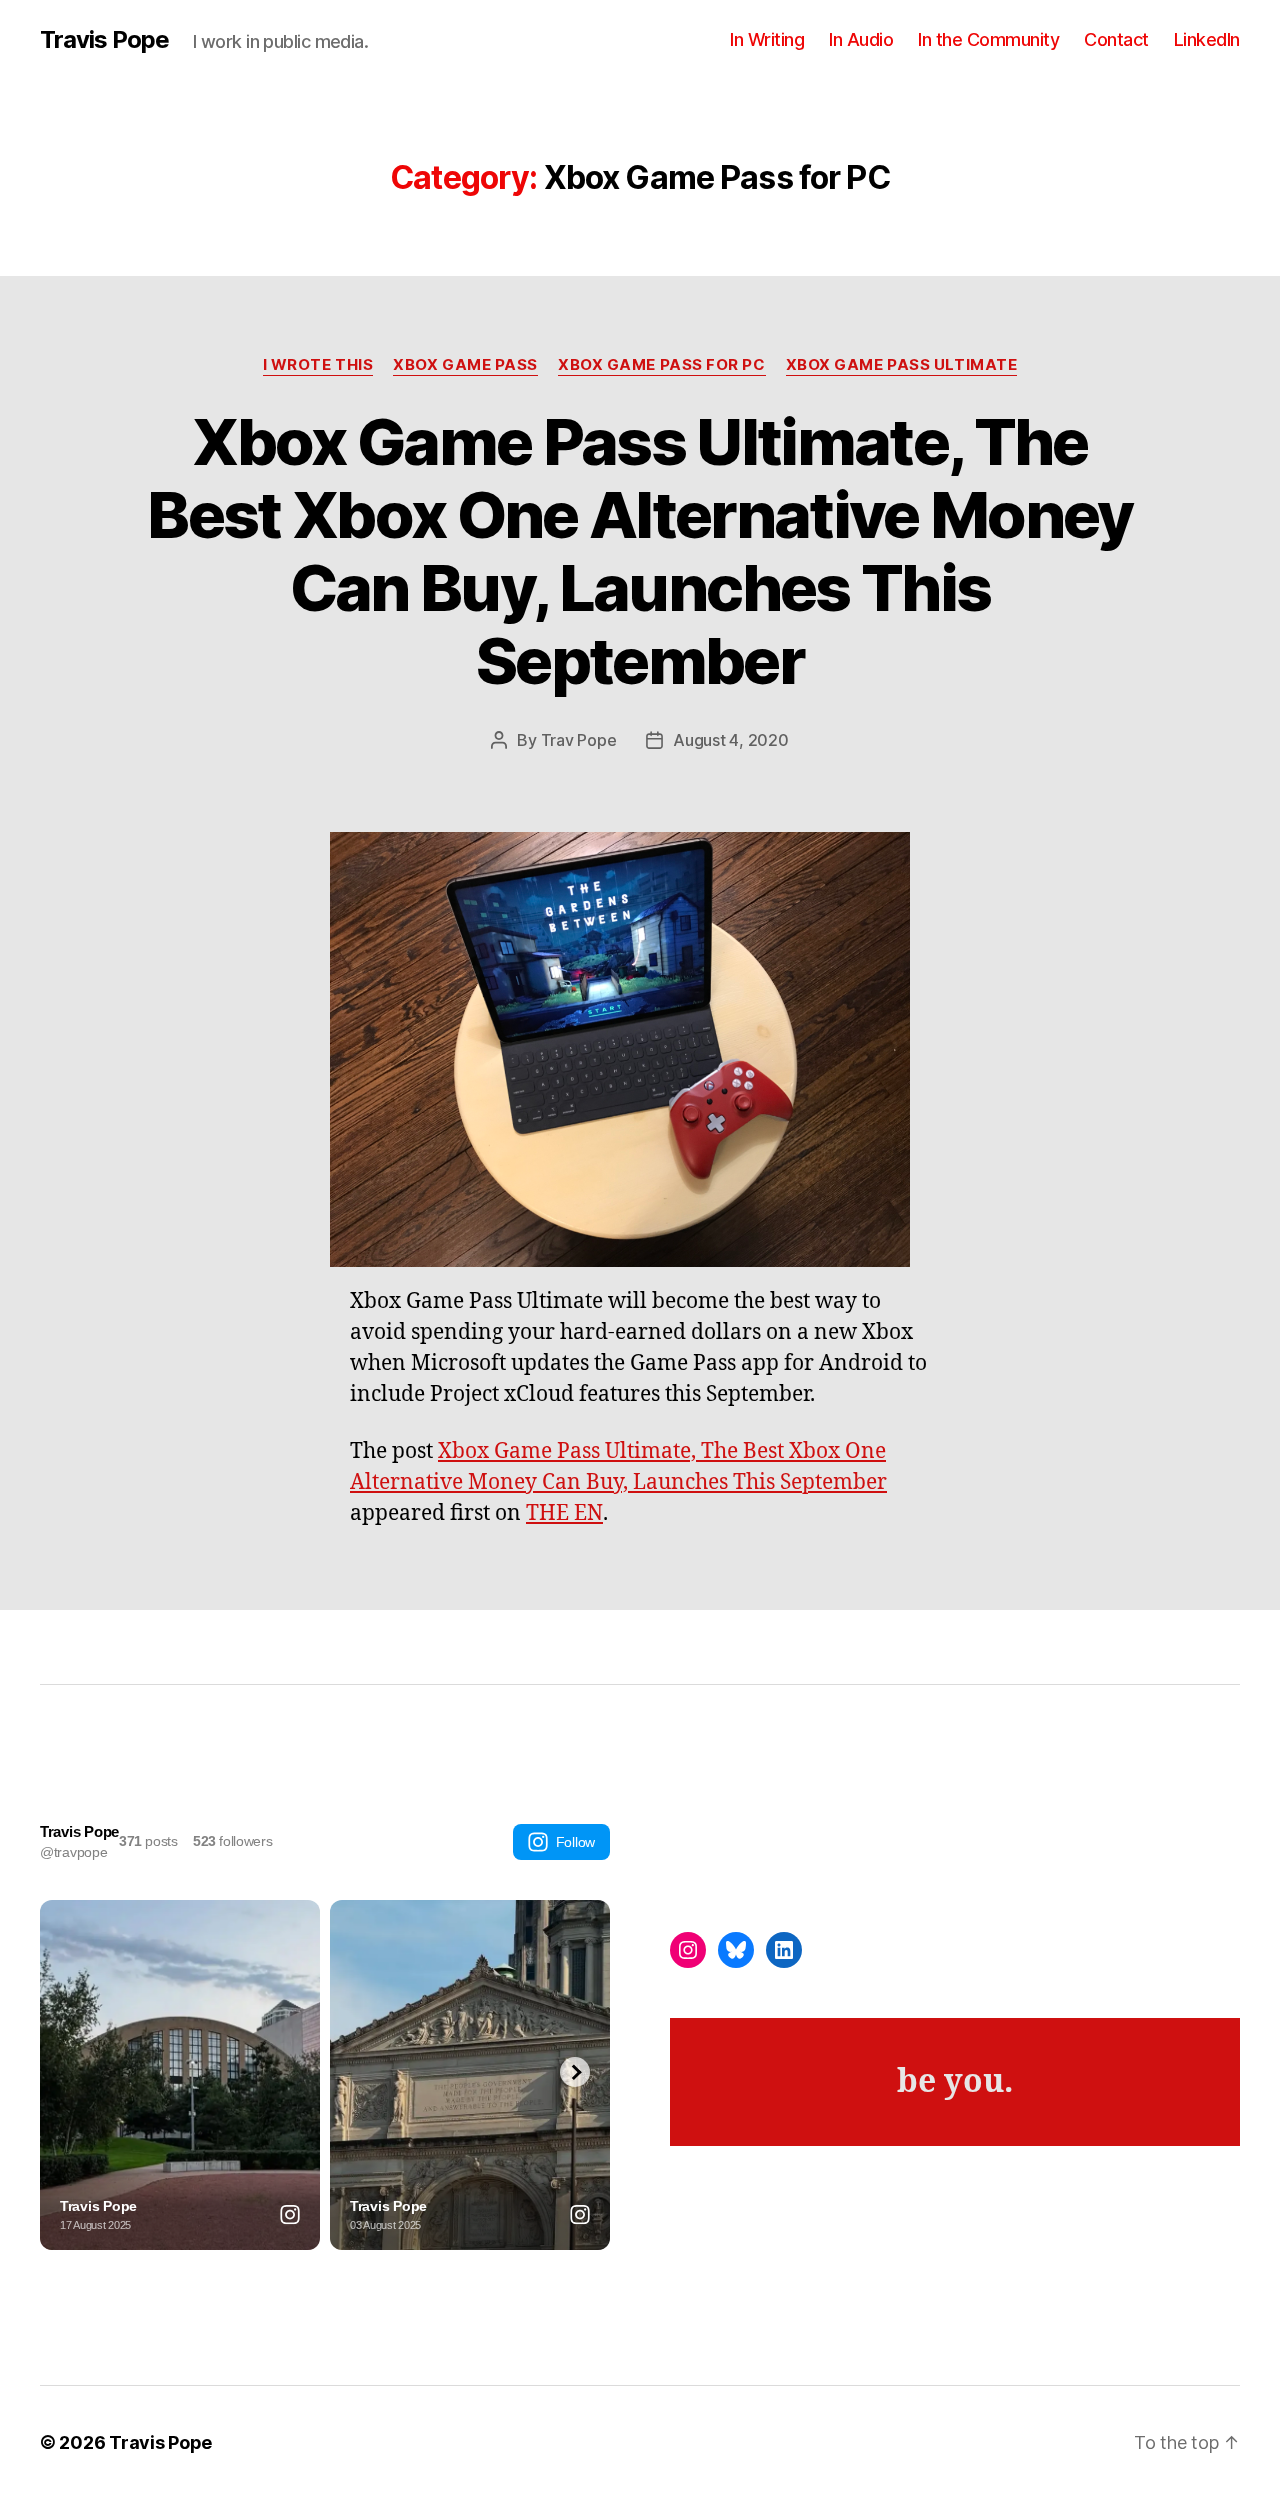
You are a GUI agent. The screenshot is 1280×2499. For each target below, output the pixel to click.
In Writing (767, 39)
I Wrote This (318, 365)
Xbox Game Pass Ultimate (902, 365)
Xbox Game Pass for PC (662, 365)
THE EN (564, 1513)
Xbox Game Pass (465, 365)
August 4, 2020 (730, 740)
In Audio (861, 39)
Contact (1116, 39)
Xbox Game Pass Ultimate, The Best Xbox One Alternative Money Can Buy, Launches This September (640, 551)
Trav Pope (579, 740)
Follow (575, 1842)
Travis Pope (104, 40)
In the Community (988, 39)
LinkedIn (1207, 39)
